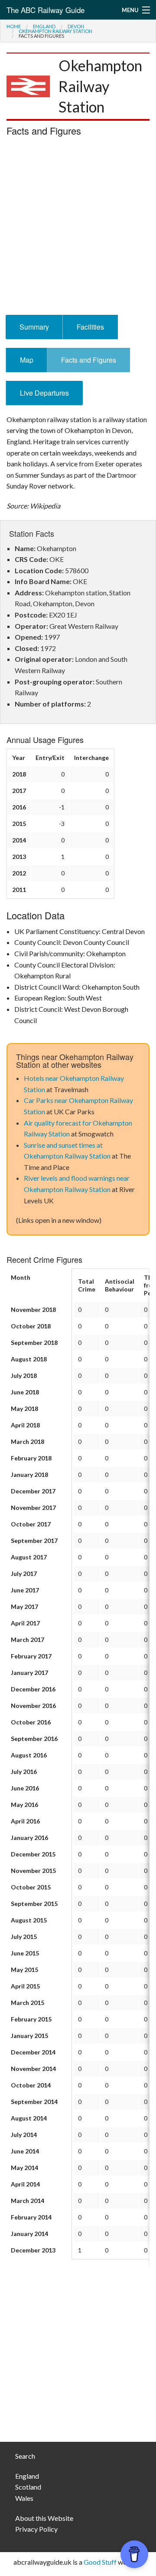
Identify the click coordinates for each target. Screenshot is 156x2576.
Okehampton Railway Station (55, 31)
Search (25, 2456)
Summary (34, 327)
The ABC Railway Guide (45, 10)
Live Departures (44, 393)
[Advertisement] (78, 228)
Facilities (90, 327)
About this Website (44, 2518)
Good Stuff (100, 2562)
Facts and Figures (89, 360)
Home (14, 26)
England (44, 26)
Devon (76, 26)
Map (27, 360)
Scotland (28, 2487)
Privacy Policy (36, 2529)
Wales (24, 2498)
